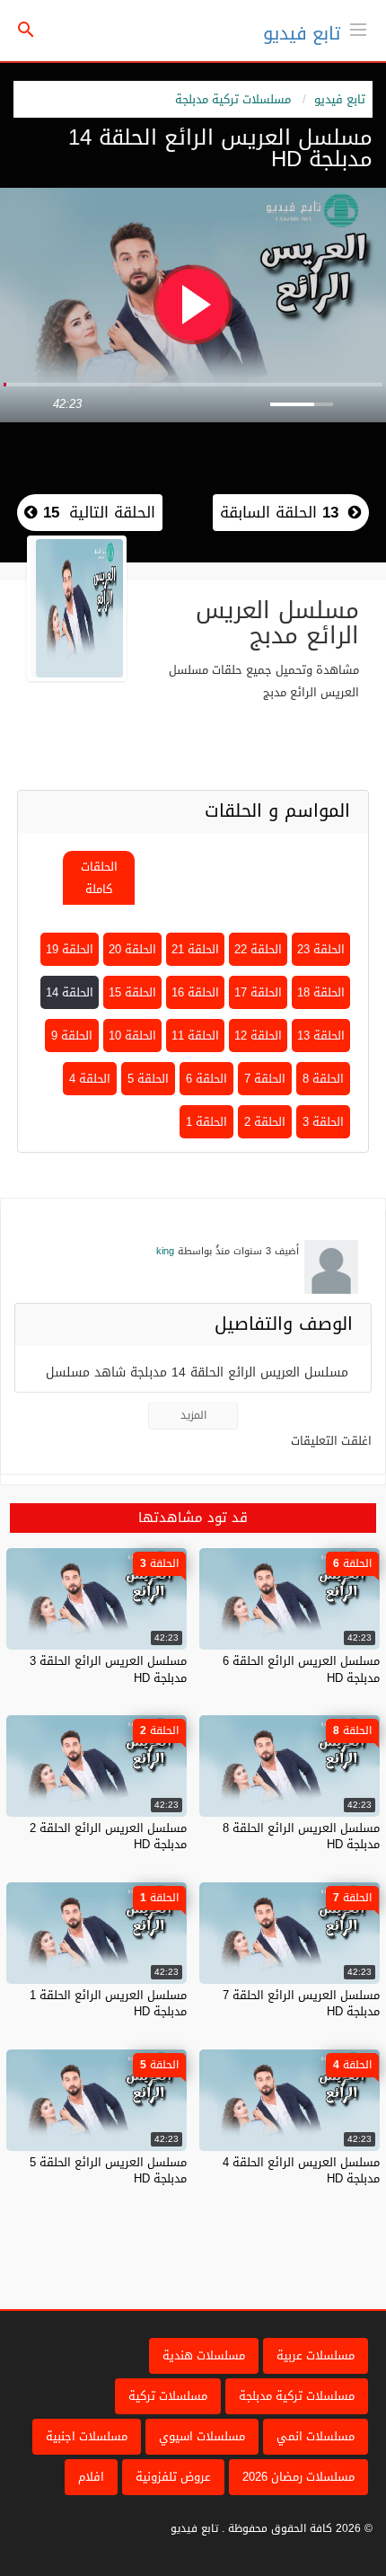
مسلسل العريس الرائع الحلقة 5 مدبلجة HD (108, 2170)
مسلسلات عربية (316, 2355)
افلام (91, 2477)
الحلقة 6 (206, 1079)
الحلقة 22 (258, 949)
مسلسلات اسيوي (202, 2436)
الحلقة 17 (258, 992)
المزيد (193, 1415)
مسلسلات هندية (204, 2355)
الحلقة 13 (321, 1036)
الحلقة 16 (195, 992)
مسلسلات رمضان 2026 (298, 2477)
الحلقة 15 (132, 992)
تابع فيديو (302, 33)
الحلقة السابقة (279, 512)
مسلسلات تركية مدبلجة (233, 99)
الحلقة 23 (321, 949)
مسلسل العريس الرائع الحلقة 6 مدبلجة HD (301, 1669)
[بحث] (26, 31)
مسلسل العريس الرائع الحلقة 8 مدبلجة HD (301, 1836)
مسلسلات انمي (316, 2436)
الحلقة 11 (195, 1036)
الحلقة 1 (206, 1122)
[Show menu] (358, 28)
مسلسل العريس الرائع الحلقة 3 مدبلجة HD (108, 1669)
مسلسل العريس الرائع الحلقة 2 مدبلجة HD (108, 1836)
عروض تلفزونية (173, 2477)
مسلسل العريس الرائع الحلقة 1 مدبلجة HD (108, 2003)
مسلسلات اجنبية (87, 2436)
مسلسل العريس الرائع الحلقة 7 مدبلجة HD (301, 2003)
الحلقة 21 (195, 949)
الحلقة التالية (96, 512)
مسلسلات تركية (168, 2396)
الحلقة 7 (265, 1079)
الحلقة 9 (72, 1036)
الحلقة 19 (70, 949)
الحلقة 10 (132, 1036)
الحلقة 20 (132, 949)
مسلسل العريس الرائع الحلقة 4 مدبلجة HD (301, 2170)
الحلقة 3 (323, 1122)
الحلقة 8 (323, 1079)
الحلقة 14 (70, 992)
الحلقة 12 (258, 1036)
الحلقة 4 (90, 1079)
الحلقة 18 (321, 992)
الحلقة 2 (265, 1122)
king (165, 1251)
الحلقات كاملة (99, 878)
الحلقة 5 (148, 1079)
